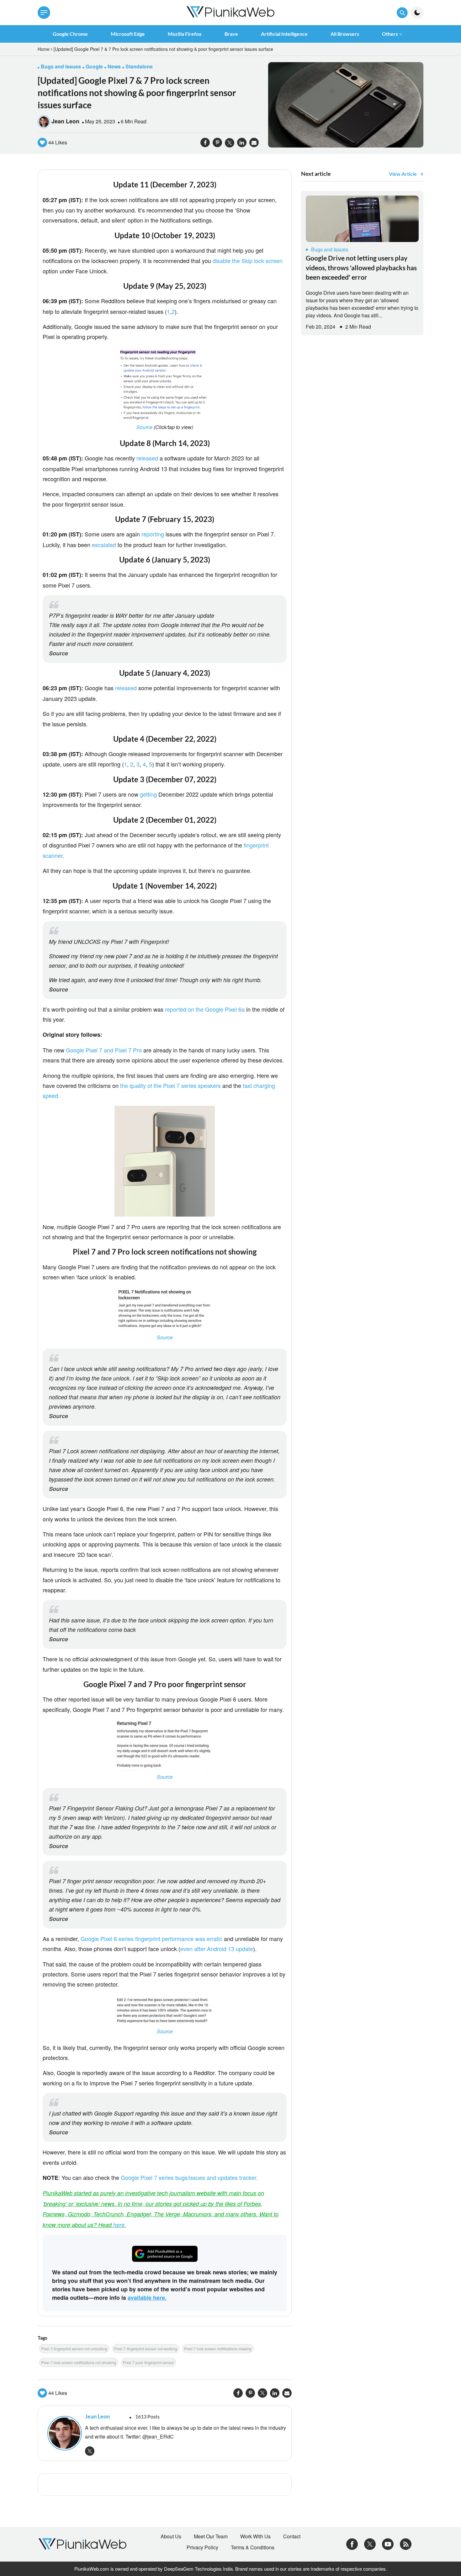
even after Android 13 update (217, 1949)
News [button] (114, 66)
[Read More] (362, 219)
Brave (231, 34)
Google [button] (94, 66)
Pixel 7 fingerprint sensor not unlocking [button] (74, 2349)
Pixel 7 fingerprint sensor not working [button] (146, 2349)
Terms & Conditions (253, 2547)
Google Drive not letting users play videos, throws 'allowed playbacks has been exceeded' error (361, 267)
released (148, 458)
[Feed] (406, 2544)
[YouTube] (388, 2544)
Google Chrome (70, 34)
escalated (104, 545)
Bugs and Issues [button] (61, 66)
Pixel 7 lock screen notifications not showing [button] (79, 2362)
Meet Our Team (211, 2536)
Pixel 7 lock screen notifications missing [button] (218, 2349)
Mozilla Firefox (185, 34)
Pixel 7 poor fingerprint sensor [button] (148, 2362)
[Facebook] (352, 2544)
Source (145, 427)
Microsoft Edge (128, 34)
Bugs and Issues (330, 249)
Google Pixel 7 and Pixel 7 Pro (104, 1050)
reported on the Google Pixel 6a (206, 1009)
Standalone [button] (139, 66)
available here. (147, 2298)
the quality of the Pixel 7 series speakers (170, 1085)
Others (390, 34)
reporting (153, 534)
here (119, 2225)
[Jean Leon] (63, 2433)
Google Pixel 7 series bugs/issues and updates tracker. (189, 2177)
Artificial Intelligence (284, 34)
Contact (292, 2536)
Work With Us (255, 2536)
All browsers (345, 34)
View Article (403, 174)
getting (148, 794)
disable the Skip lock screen (248, 261)
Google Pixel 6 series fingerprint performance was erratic (151, 1939)
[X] (370, 2544)
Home (44, 49)
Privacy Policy (202, 2547)
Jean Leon (65, 121)
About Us (171, 2536)
